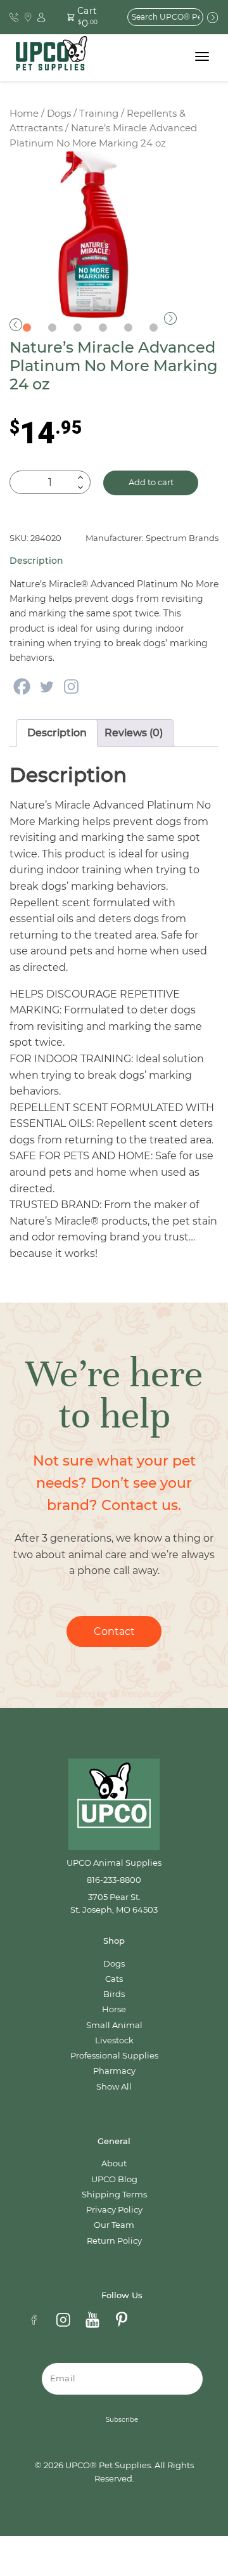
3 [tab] (77, 328)
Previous (16, 325)
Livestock (114, 2040)
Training (99, 114)
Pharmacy (114, 2071)
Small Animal (114, 2025)
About (114, 2163)
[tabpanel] (93, 235)
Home (24, 114)
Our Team (114, 2225)
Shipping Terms (114, 2195)
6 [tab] (153, 328)
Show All (114, 2087)
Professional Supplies (114, 2056)
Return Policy (114, 2241)
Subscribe (122, 2420)
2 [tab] (52, 328)
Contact (114, 1631)
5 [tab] (128, 328)
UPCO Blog (114, 2179)
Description (57, 733)
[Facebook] (22, 686)
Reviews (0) (134, 733)
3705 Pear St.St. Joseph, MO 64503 (114, 1903)
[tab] (57, 733)
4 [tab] (103, 328)
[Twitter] (47, 686)
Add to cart (151, 482)
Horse (114, 2009)
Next (170, 318)
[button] (85, 17)
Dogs (59, 114)
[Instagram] (71, 686)
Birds (114, 1994)
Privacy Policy (114, 2210)
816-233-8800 (114, 1880)
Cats (114, 1979)
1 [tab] (27, 328)
